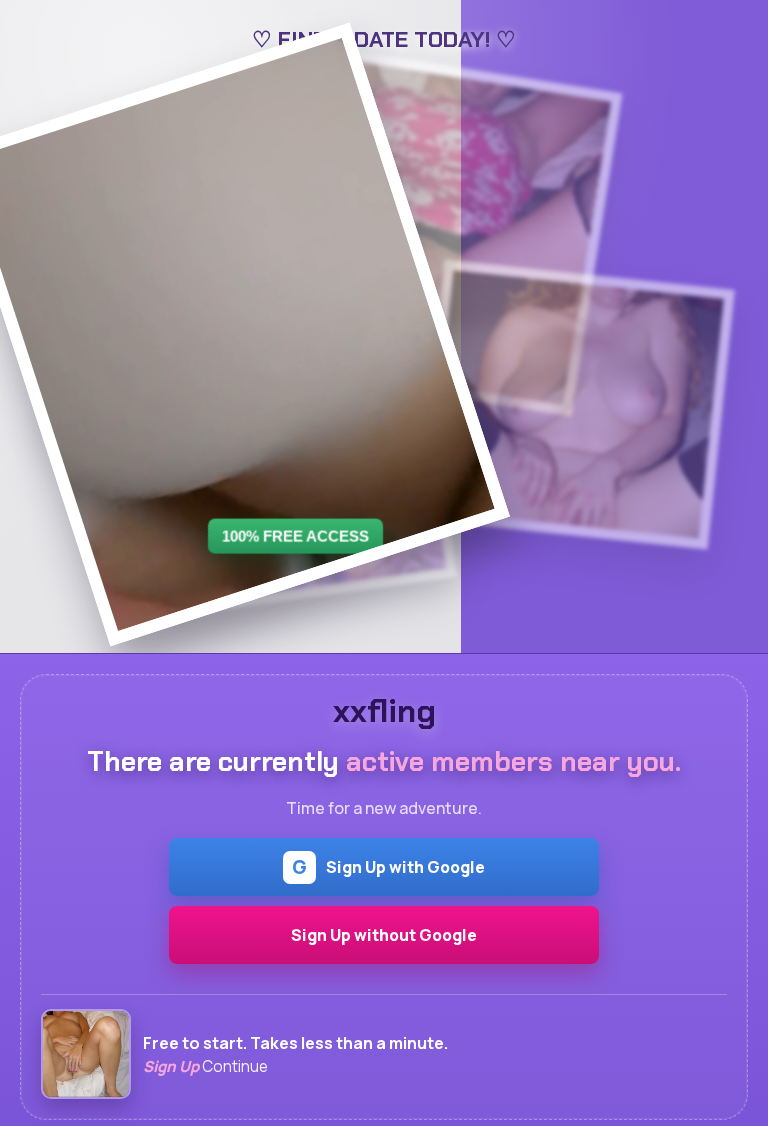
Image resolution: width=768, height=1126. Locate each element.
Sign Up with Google (388, 867)
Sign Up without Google (384, 935)
